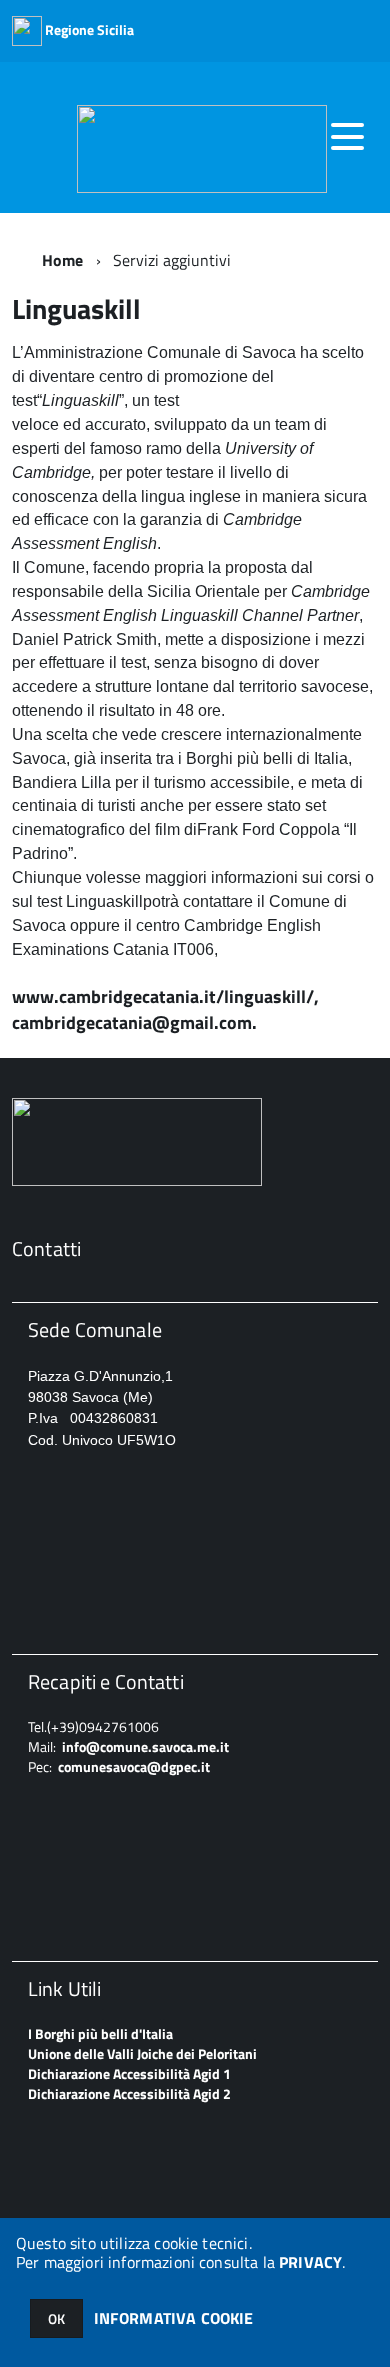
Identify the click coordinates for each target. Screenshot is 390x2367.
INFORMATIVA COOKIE (174, 2318)
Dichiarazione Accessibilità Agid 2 (129, 2093)
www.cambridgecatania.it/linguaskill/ (163, 996)
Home (63, 260)
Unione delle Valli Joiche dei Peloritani (142, 2053)
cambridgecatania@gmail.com (132, 1022)
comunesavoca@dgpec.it (134, 1766)
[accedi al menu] (347, 137)
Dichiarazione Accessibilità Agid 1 (129, 2073)
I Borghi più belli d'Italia (100, 2033)
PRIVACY (310, 2262)
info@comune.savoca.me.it (145, 1746)
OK (56, 2318)
